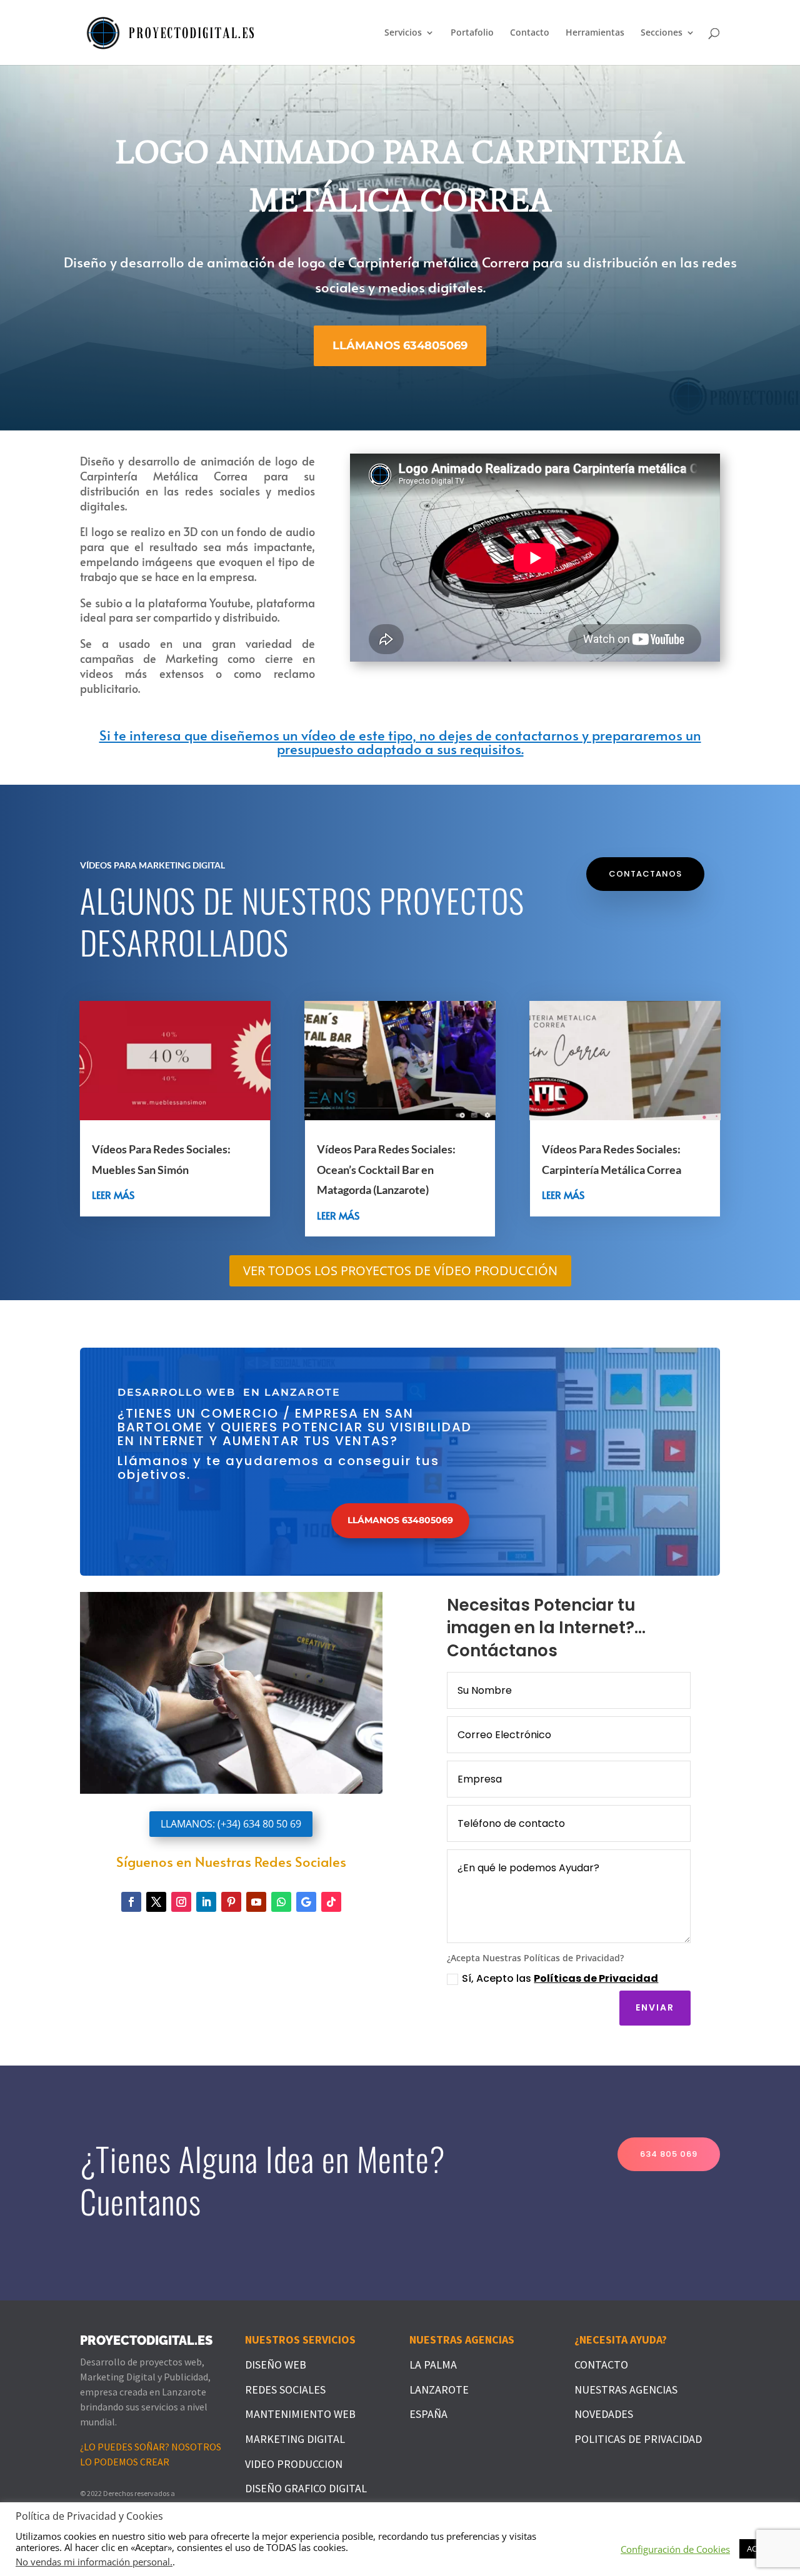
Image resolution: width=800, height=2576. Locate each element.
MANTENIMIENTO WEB (300, 2414)
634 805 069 (669, 2154)
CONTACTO (601, 2365)
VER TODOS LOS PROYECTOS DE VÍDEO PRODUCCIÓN (400, 1271)
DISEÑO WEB (276, 2365)
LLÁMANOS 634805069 (400, 1520)
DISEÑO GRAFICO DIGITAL (306, 2488)
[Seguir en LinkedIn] (206, 1902)
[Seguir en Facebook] (131, 1902)
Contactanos (645, 874)
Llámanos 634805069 (400, 346)
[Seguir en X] (156, 1902)
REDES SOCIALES (285, 2390)
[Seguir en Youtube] (256, 1902)
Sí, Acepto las (560, 1978)
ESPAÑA (428, 2414)
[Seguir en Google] (306, 1902)
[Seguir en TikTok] (331, 1902)
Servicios (403, 33)
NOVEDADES (604, 2414)
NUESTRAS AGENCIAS (626, 2390)
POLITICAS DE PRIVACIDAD (638, 2439)
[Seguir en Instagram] (181, 1902)
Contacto (530, 33)
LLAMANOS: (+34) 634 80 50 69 (231, 1824)
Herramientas (595, 33)
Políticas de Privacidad (596, 1978)
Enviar (655, 2007)
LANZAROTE (439, 2390)
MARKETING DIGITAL (295, 2439)
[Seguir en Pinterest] (231, 1902)
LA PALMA (433, 2365)
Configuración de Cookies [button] (675, 2549)
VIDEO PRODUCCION (294, 2464)
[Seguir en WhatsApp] (281, 1902)
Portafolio (472, 33)
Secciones (662, 33)
